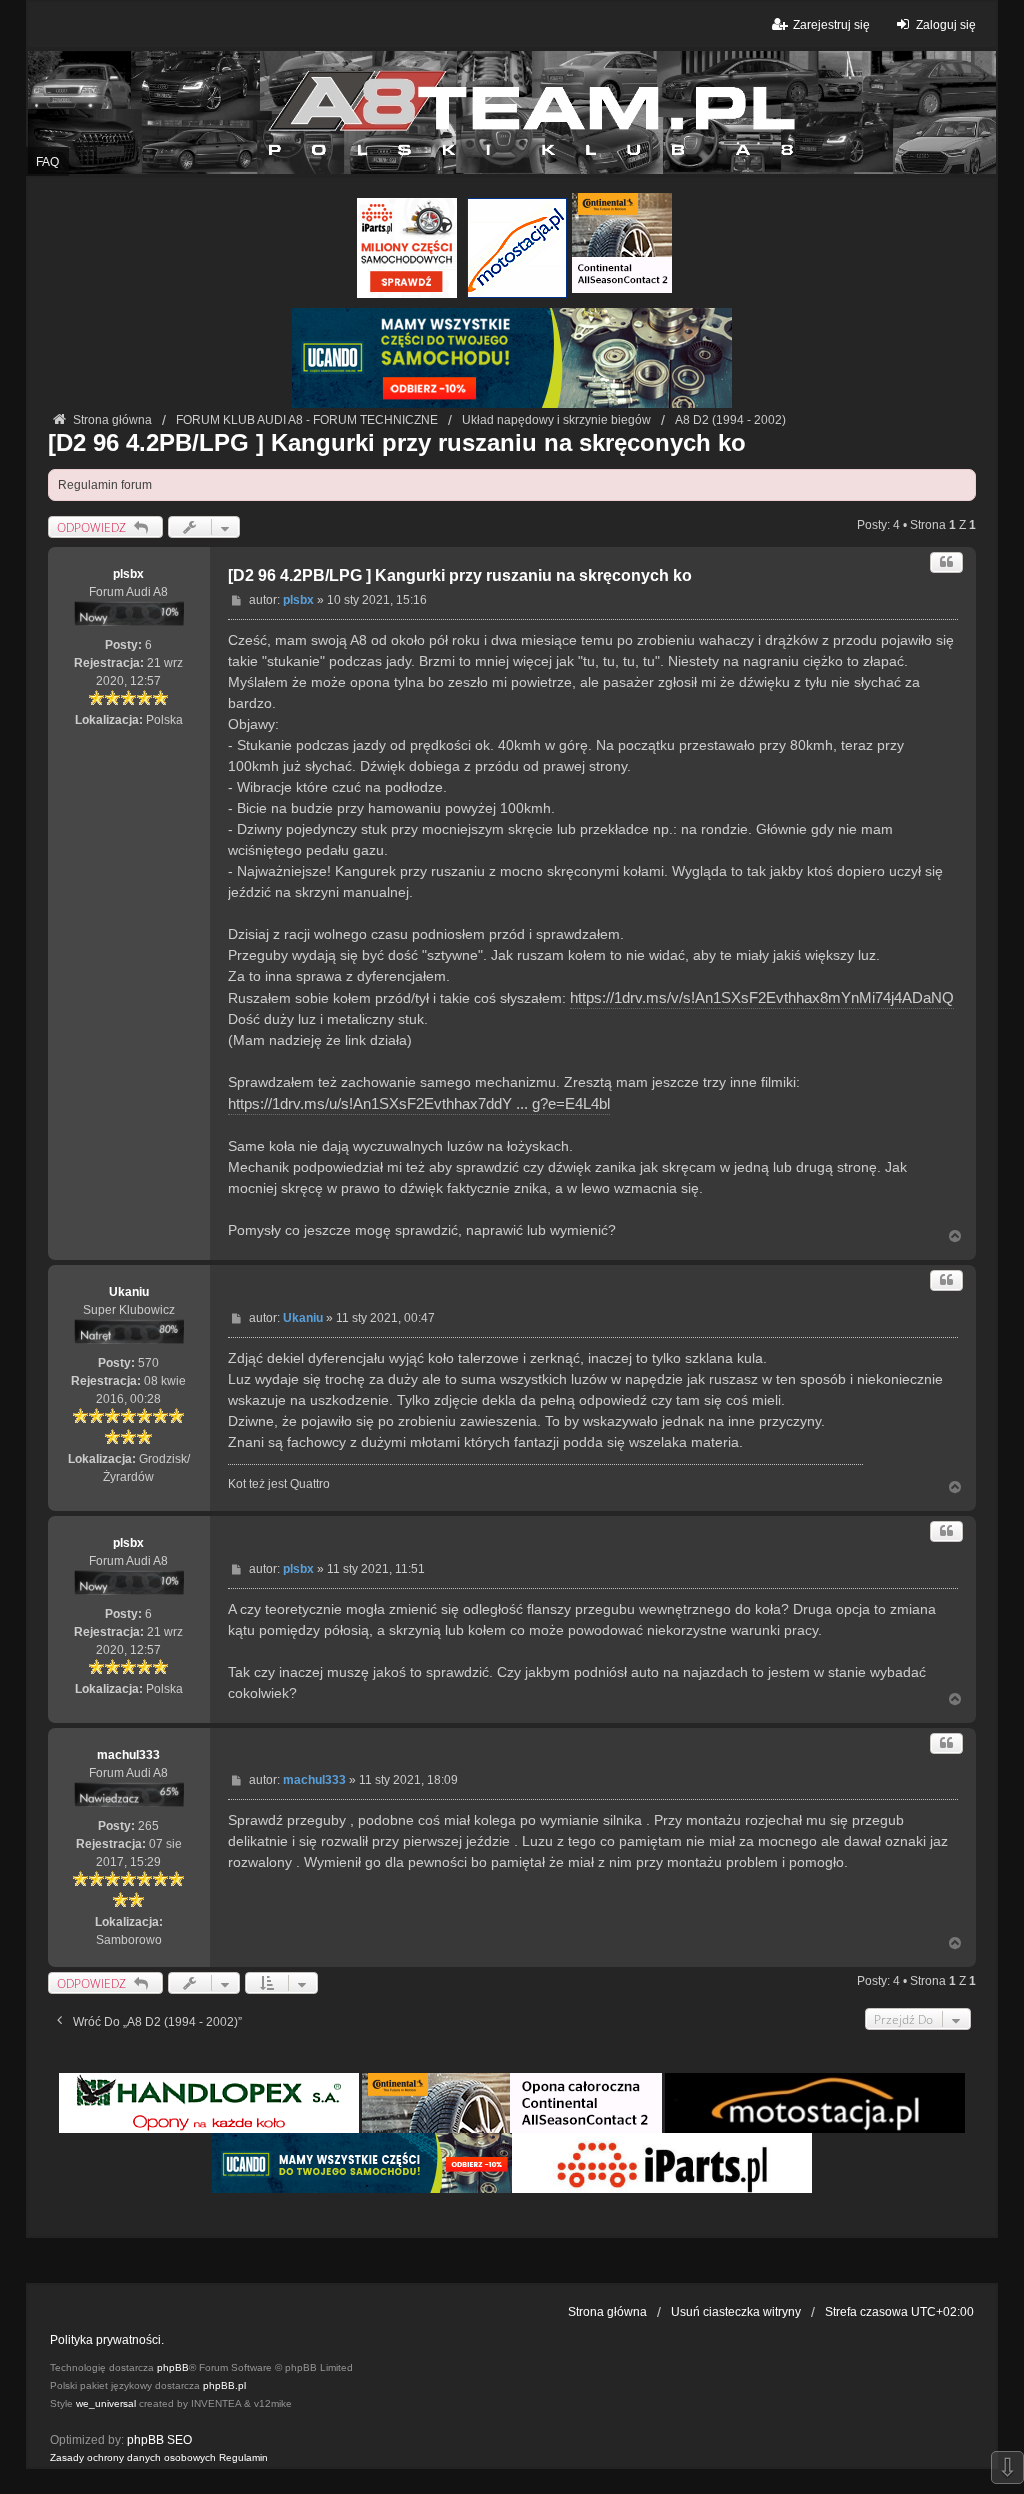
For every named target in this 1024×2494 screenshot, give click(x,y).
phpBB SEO (159, 2440)
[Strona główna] (512, 112)
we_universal (106, 2403)
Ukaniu (129, 1292)
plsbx (128, 574)
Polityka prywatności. (107, 2340)
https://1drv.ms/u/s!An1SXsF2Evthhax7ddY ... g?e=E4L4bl (419, 1103)
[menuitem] (133, 2458)
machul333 (128, 1755)
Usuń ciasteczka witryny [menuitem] (736, 2312)
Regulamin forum (105, 485)
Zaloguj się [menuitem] (946, 25)
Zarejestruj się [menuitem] (831, 25)
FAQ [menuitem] (47, 162)
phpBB (173, 2367)
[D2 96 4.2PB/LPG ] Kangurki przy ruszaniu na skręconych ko (397, 442)
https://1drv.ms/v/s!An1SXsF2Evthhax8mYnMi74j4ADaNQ (762, 997)
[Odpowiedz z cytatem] (946, 562)
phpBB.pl (224, 2385)
